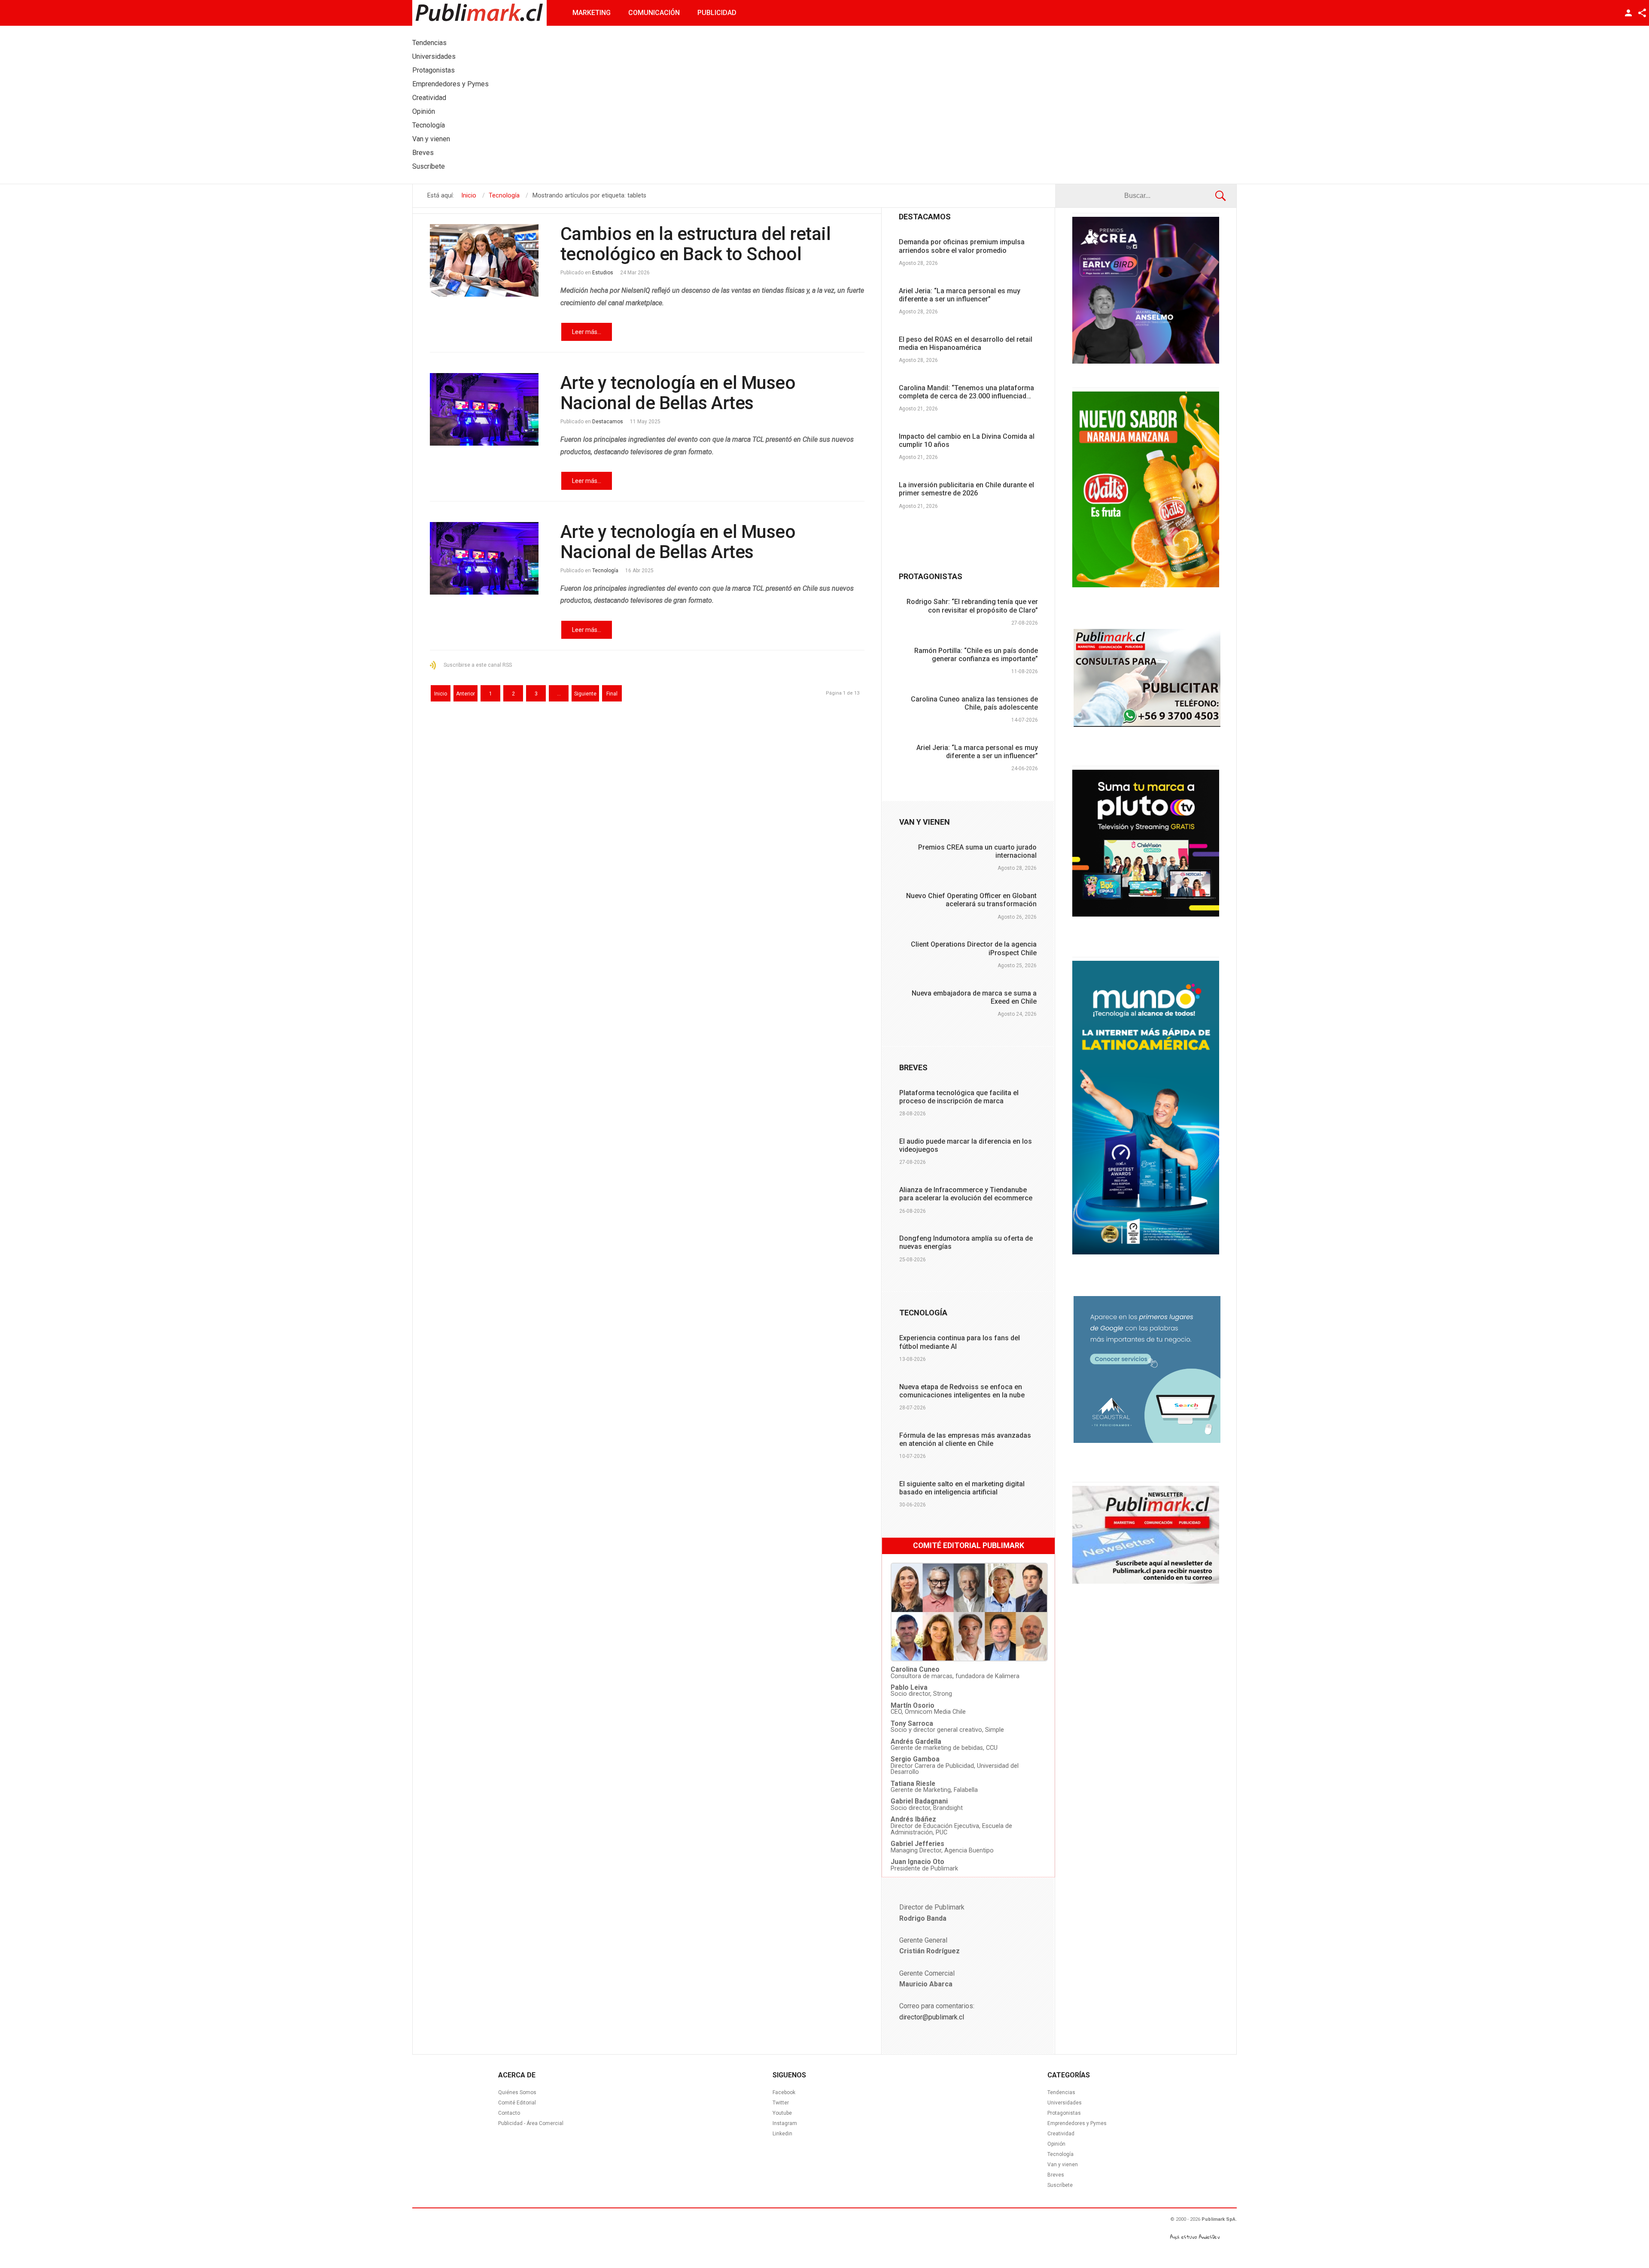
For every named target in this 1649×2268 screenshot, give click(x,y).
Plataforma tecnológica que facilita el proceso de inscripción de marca (959, 1097)
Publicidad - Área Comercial (531, 2123)
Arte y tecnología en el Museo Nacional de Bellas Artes (678, 393)
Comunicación (654, 13)
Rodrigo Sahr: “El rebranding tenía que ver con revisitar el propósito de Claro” (972, 606)
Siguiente (585, 694)
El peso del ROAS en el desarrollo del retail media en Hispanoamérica (966, 343)
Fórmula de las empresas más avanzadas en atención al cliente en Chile (965, 1439)
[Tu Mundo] (1146, 1252)
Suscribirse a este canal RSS (478, 665)
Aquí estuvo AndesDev (1195, 2237)
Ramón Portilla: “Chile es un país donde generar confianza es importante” (976, 655)
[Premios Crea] (1146, 361)
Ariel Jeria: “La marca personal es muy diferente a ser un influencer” (960, 295)
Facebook (784, 2092)
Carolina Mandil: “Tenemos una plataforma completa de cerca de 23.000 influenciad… (966, 392)
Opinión (1056, 2144)
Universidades (1065, 2103)
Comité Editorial (517, 2103)
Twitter (781, 2103)
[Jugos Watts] (1146, 585)
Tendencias (1061, 2092)
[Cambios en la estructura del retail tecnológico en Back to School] (484, 260)
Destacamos (608, 422)
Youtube (782, 2113)
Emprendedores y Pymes (1077, 2123)
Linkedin (782, 2134)
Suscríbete (1060, 2185)
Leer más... (587, 332)
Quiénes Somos (517, 2092)
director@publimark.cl (932, 2017)
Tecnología (605, 571)
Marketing (592, 13)
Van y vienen (1063, 2165)
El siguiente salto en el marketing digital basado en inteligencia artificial (962, 1488)
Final (612, 694)
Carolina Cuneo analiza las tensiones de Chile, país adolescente (974, 703)
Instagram (785, 2123)
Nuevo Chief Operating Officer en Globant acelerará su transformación (971, 900)
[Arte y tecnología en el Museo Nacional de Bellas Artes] (484, 409)
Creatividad (1061, 2134)
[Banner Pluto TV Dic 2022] (1146, 914)
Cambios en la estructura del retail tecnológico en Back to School (696, 244)
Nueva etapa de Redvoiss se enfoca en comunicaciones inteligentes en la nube (962, 1391)
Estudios (603, 273)
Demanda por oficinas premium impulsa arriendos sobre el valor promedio (962, 246)
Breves (1056, 2175)
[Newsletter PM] (1146, 1582)
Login (1628, 13)
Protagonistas (1064, 2113)
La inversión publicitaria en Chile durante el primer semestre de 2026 (966, 489)
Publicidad (717, 13)
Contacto (509, 2113)
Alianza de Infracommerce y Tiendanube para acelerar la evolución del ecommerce (966, 1194)
